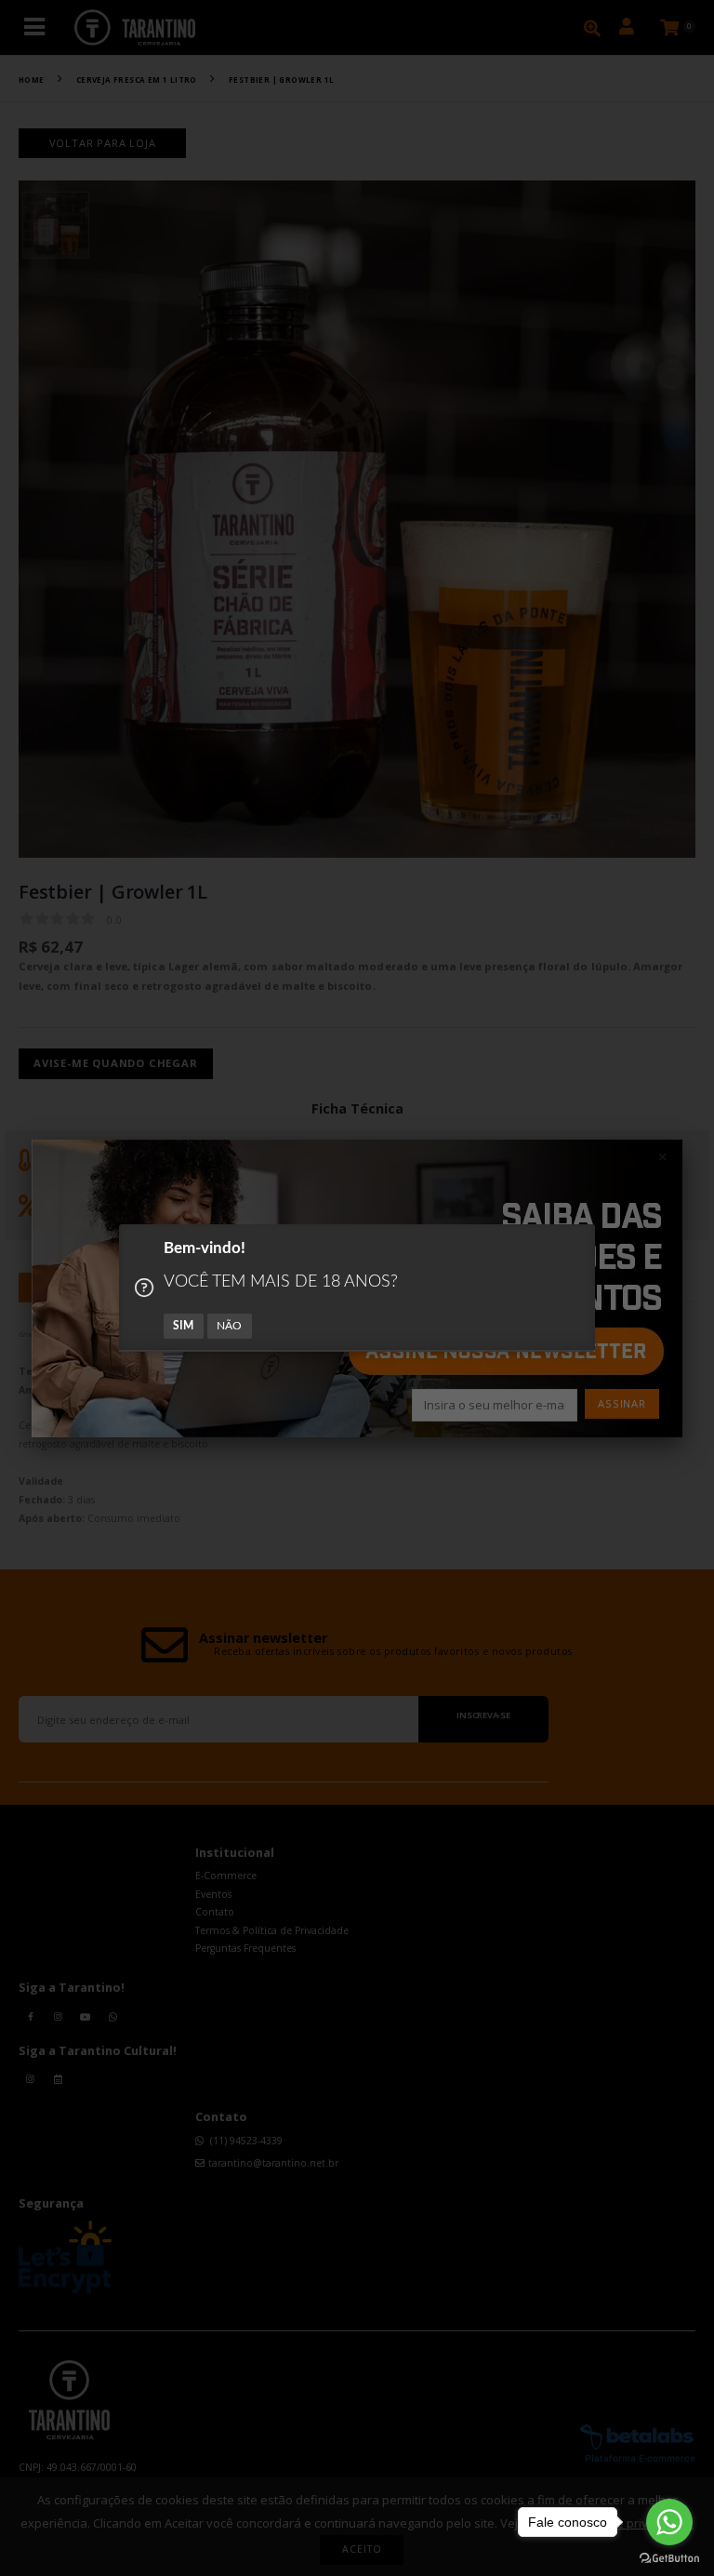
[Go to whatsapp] (669, 2522)
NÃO (230, 1326)
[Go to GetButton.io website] (669, 2557)
